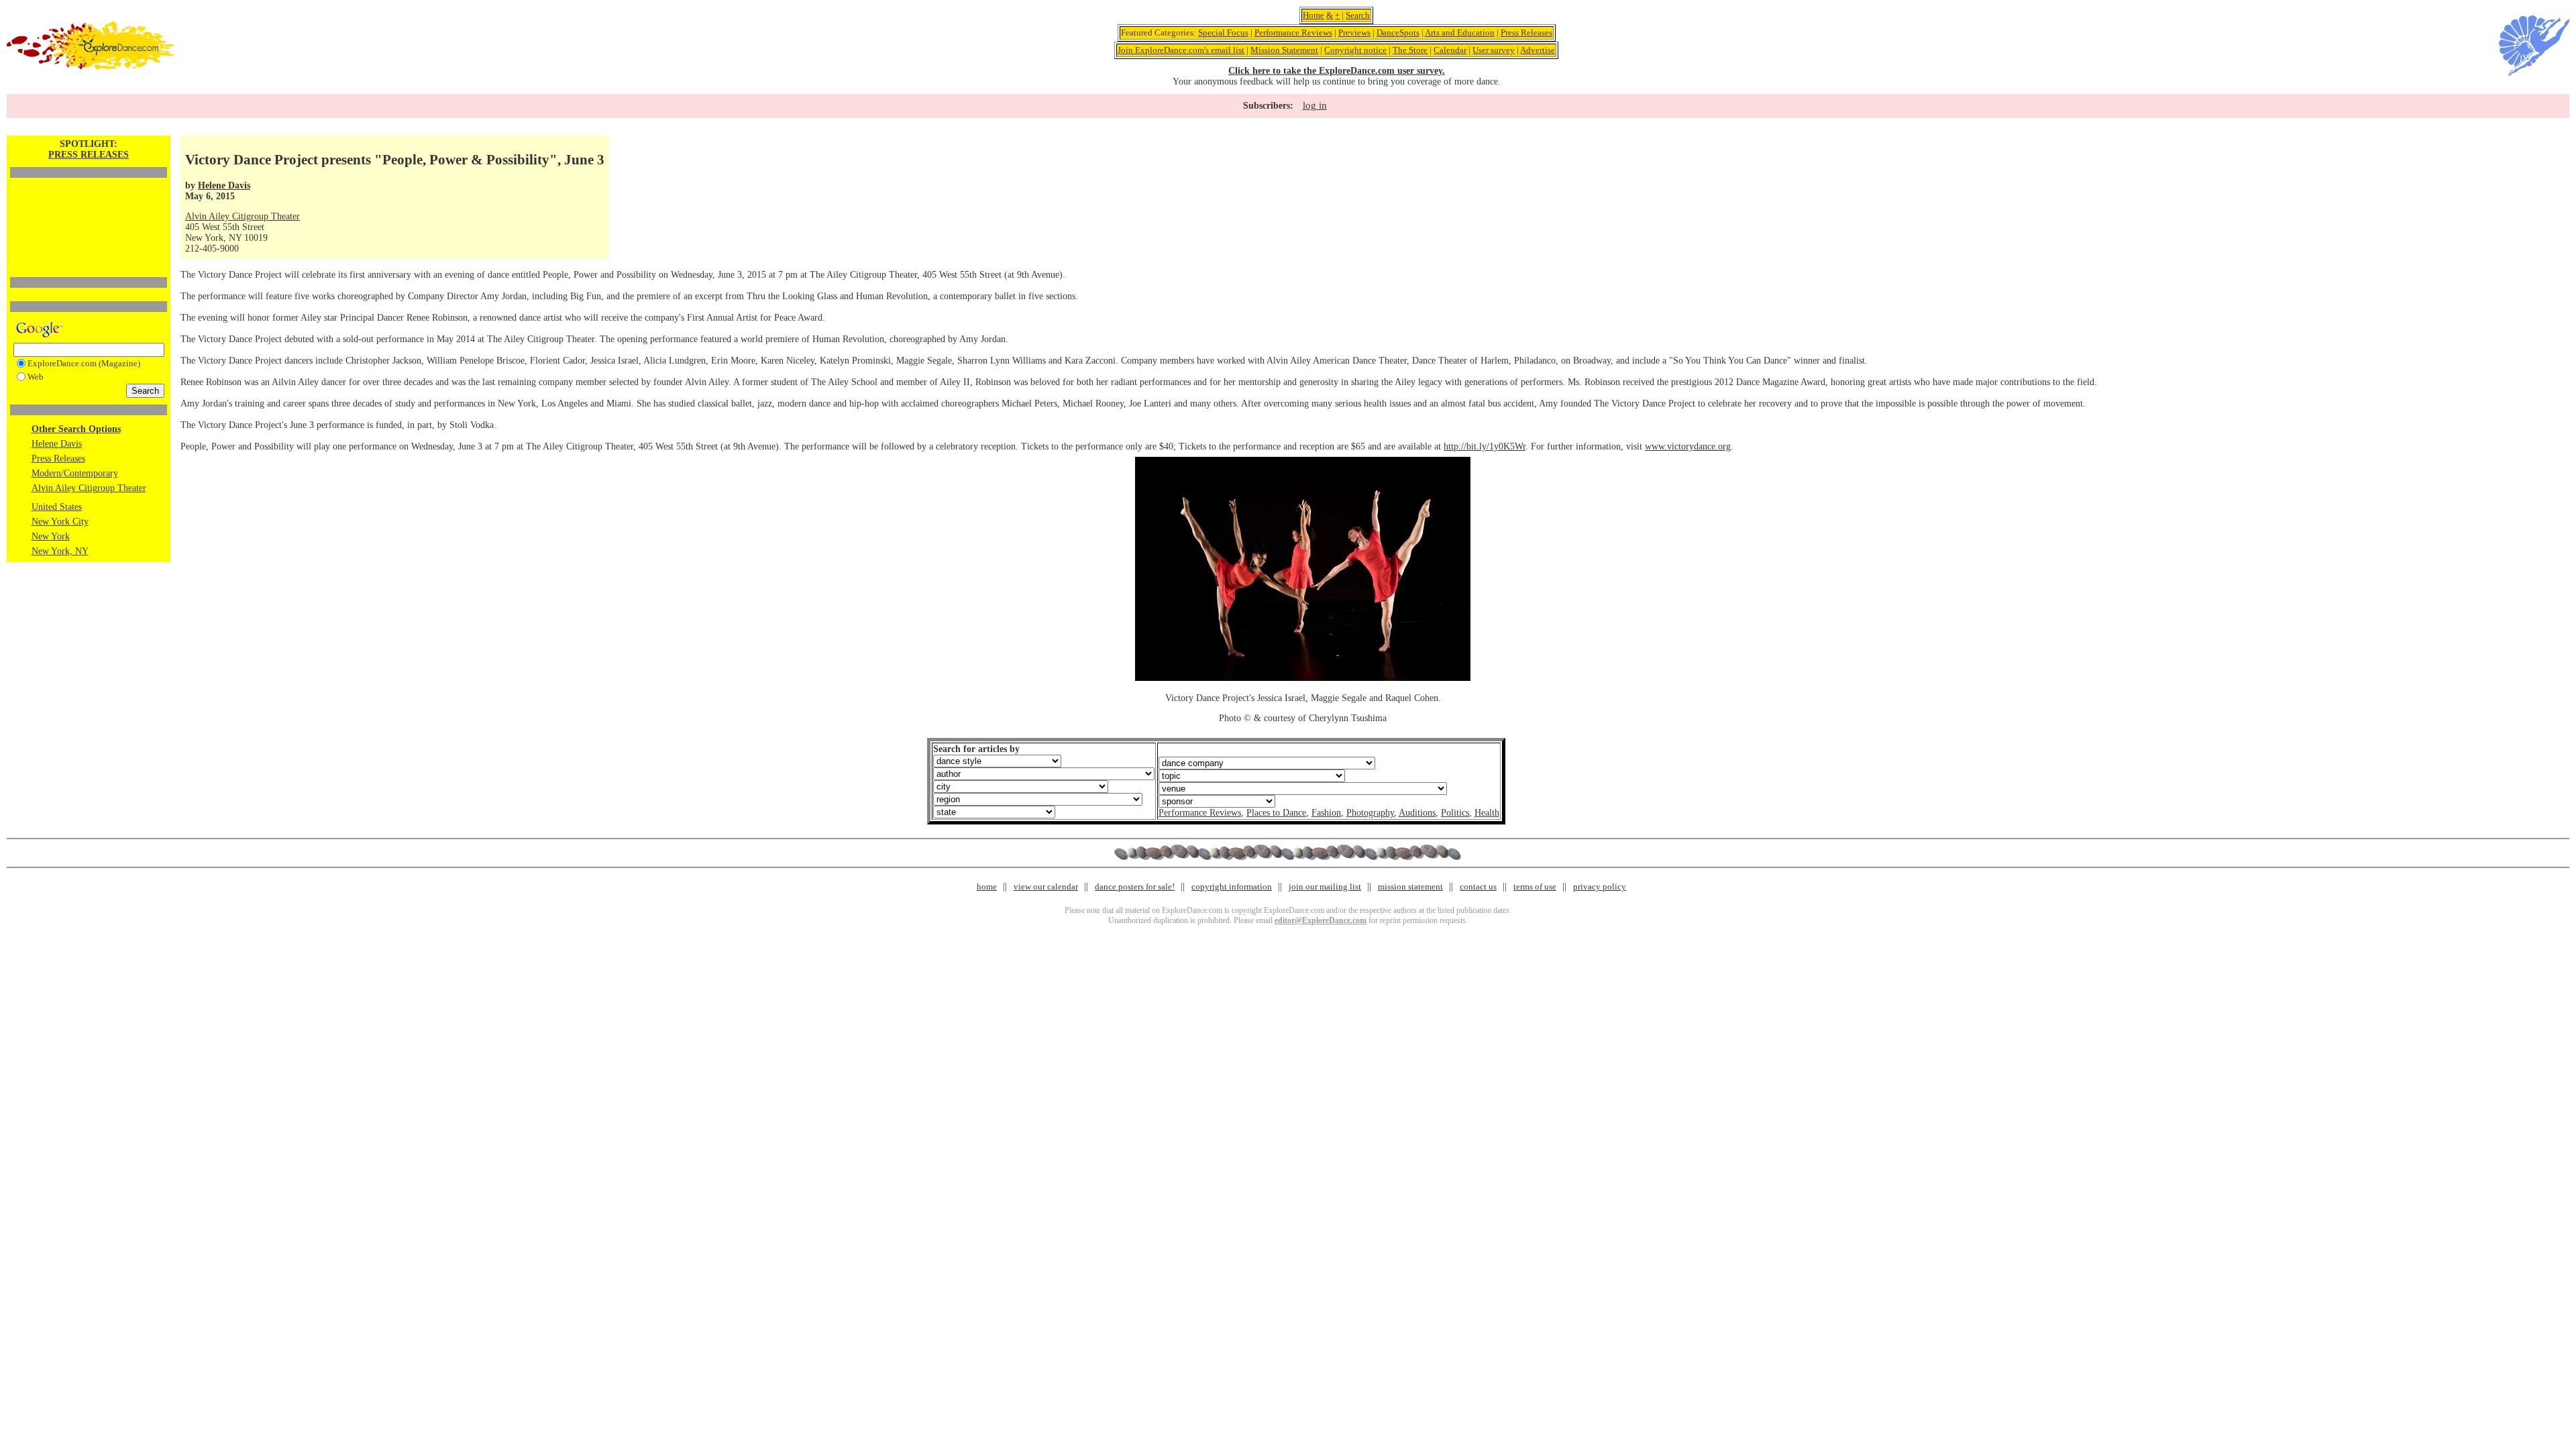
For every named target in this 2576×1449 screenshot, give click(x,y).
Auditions (1417, 813)
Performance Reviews (1293, 33)
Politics (1455, 813)
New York (51, 536)
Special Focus (1223, 33)
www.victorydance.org (1688, 446)
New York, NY (60, 551)
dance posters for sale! (1135, 887)
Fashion (1326, 813)
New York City (60, 522)
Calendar (1450, 50)
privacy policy (1600, 887)
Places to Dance (1276, 813)
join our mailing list (1325, 887)
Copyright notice (1355, 50)
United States (57, 507)
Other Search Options (76, 429)
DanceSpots (1398, 33)
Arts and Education (1460, 33)
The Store (1410, 50)
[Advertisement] (89, 205)
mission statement (1410, 887)
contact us (1478, 887)
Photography (1370, 813)
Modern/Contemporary (75, 473)
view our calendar (1046, 887)
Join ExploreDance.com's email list (1181, 50)
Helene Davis (57, 444)
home (987, 887)
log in (1315, 105)
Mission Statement (1284, 50)
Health (1487, 813)
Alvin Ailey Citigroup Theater (89, 488)
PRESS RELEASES (89, 155)
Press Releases (1526, 33)
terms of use (1535, 887)
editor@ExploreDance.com (1321, 920)
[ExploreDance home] (91, 67)
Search (1358, 15)
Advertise (1538, 50)
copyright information (1232, 887)
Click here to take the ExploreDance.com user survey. (1337, 71)
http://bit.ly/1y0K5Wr (1485, 446)
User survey (1494, 50)
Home (1313, 15)
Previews (1354, 33)
